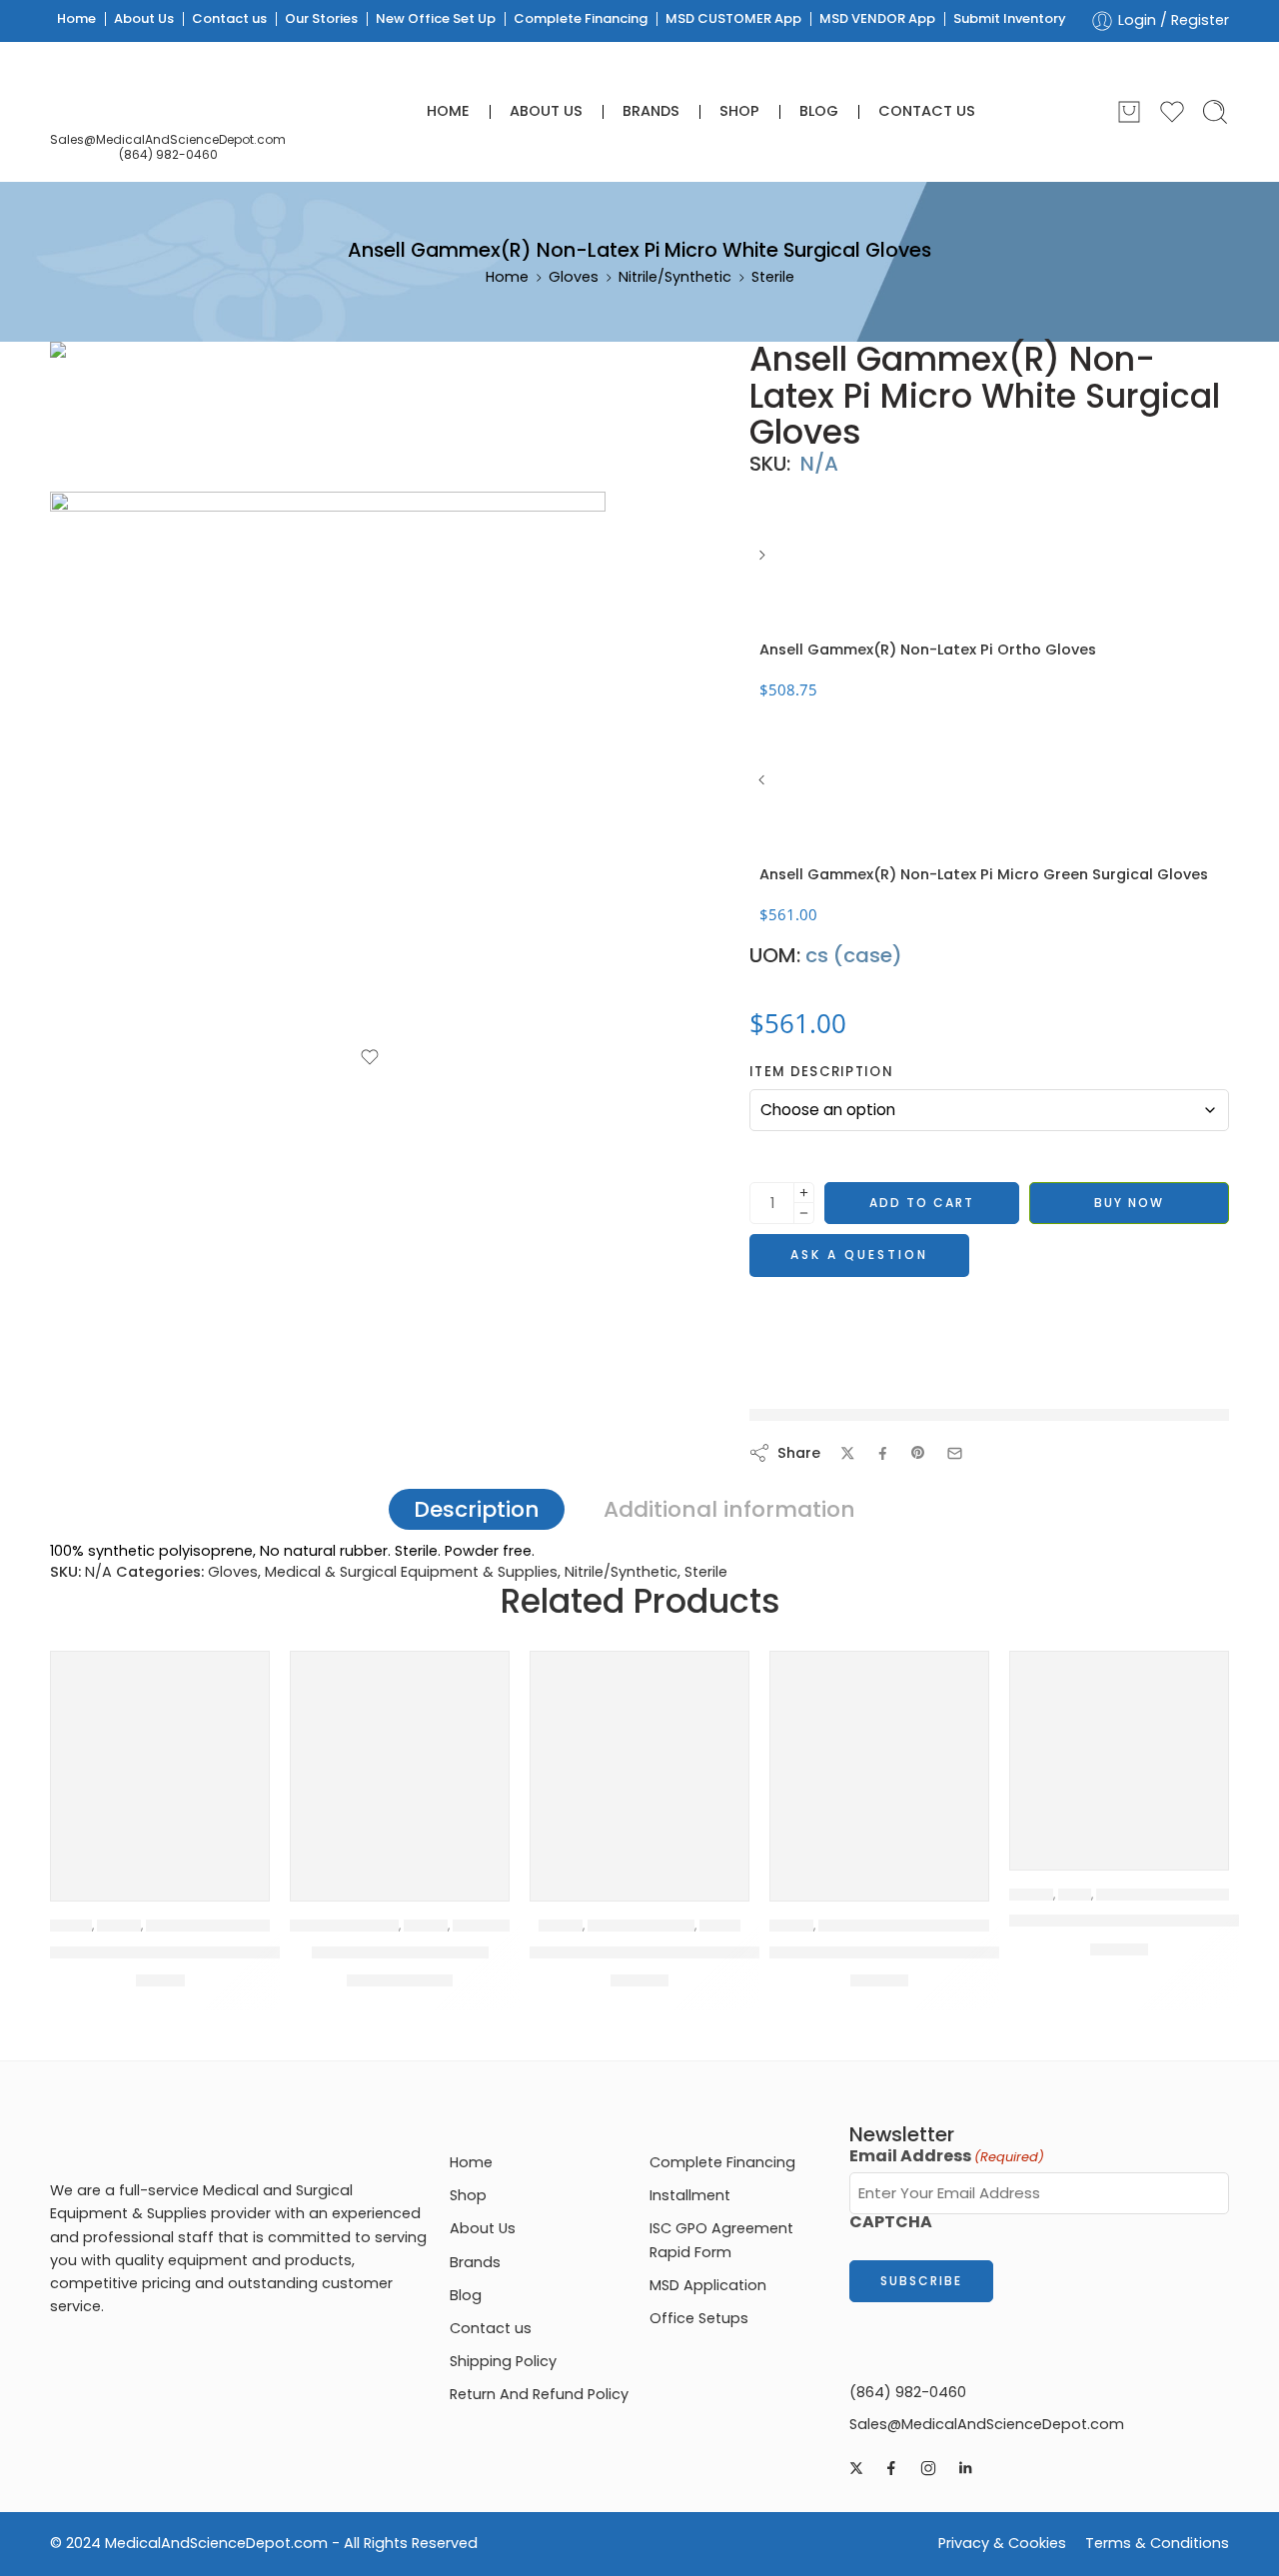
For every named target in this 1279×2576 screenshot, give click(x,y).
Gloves (574, 277)
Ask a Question (859, 1255)
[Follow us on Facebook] (891, 2468)
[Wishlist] (370, 1057)
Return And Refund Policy (539, 2394)
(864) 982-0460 (168, 154)
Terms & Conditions (1157, 2543)
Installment (690, 2195)
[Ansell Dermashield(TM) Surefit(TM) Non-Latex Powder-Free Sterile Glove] (639, 1761)
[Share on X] (848, 1453)
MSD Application (708, 2285)
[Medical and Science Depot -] (168, 96)
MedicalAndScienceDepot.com (216, 2543)
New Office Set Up (436, 18)
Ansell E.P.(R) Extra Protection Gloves (203, 1952)
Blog (819, 111)
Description (477, 1509)
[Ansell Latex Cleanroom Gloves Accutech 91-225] (1119, 1761)
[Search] (1215, 112)
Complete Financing (581, 18)
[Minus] (804, 1214)
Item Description (821, 1072)
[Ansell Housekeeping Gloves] (879, 1761)
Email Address (947, 2156)
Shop (739, 111)
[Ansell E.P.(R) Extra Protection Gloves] (160, 1761)
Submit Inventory (1010, 18)
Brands (651, 111)
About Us (144, 18)
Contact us (229, 18)
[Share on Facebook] (883, 1453)
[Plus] (804, 1193)
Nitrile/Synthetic (675, 277)
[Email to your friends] (955, 1453)
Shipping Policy (503, 2361)
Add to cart (922, 1203)
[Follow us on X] (856, 2468)
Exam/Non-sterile (344, 1926)
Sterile (773, 277)
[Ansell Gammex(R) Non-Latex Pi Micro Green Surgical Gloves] (764, 787)
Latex (1075, 1895)
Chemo (71, 1926)
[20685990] (125, 416)
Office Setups (699, 2318)
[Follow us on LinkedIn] (965, 2468)
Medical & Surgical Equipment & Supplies (411, 1572)
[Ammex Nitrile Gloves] (400, 1761)
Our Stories (321, 18)
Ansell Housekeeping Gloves (887, 1952)
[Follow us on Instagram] (928, 2468)
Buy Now (1129, 1203)
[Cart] (1129, 112)
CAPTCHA (891, 2222)
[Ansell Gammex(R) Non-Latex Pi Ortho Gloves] (764, 563)
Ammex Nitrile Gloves (400, 1952)
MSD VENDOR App (877, 18)
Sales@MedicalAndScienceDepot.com (168, 139)
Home (76, 18)
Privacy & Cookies (1002, 2543)
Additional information (729, 1509)
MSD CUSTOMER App (733, 18)
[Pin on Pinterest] (918, 1453)
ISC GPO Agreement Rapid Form (721, 2240)
